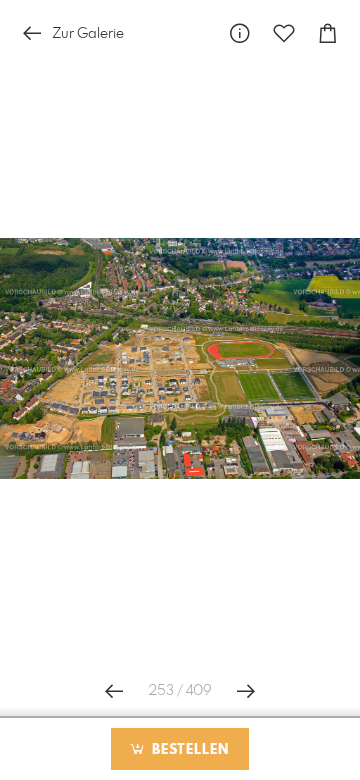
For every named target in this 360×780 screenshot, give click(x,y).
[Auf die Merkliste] (284, 33)
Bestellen (188, 750)
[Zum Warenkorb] (328, 33)
